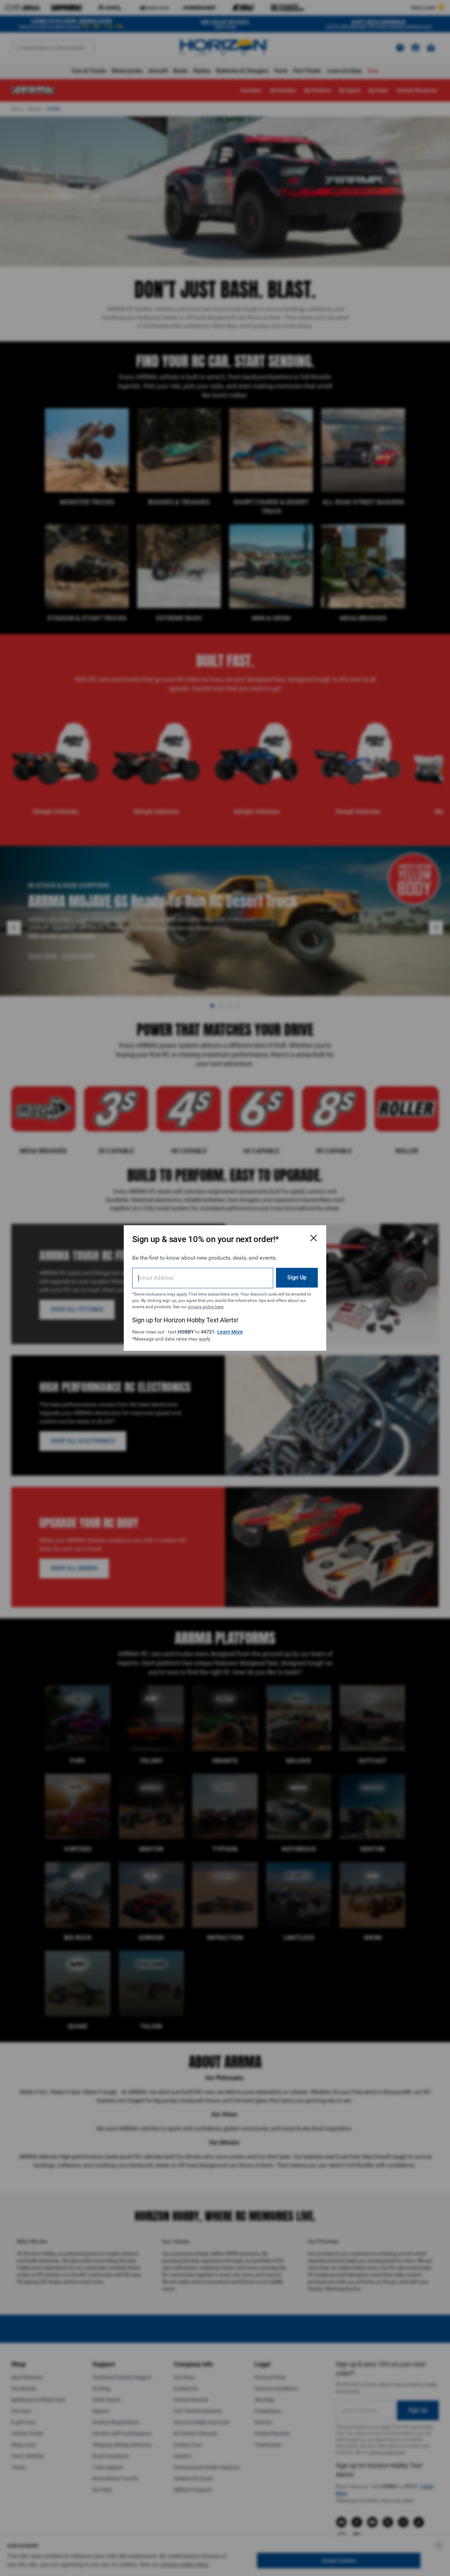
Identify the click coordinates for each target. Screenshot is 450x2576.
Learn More (230, 1332)
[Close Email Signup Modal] (314, 1238)
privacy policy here (206, 1307)
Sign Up (297, 1277)
